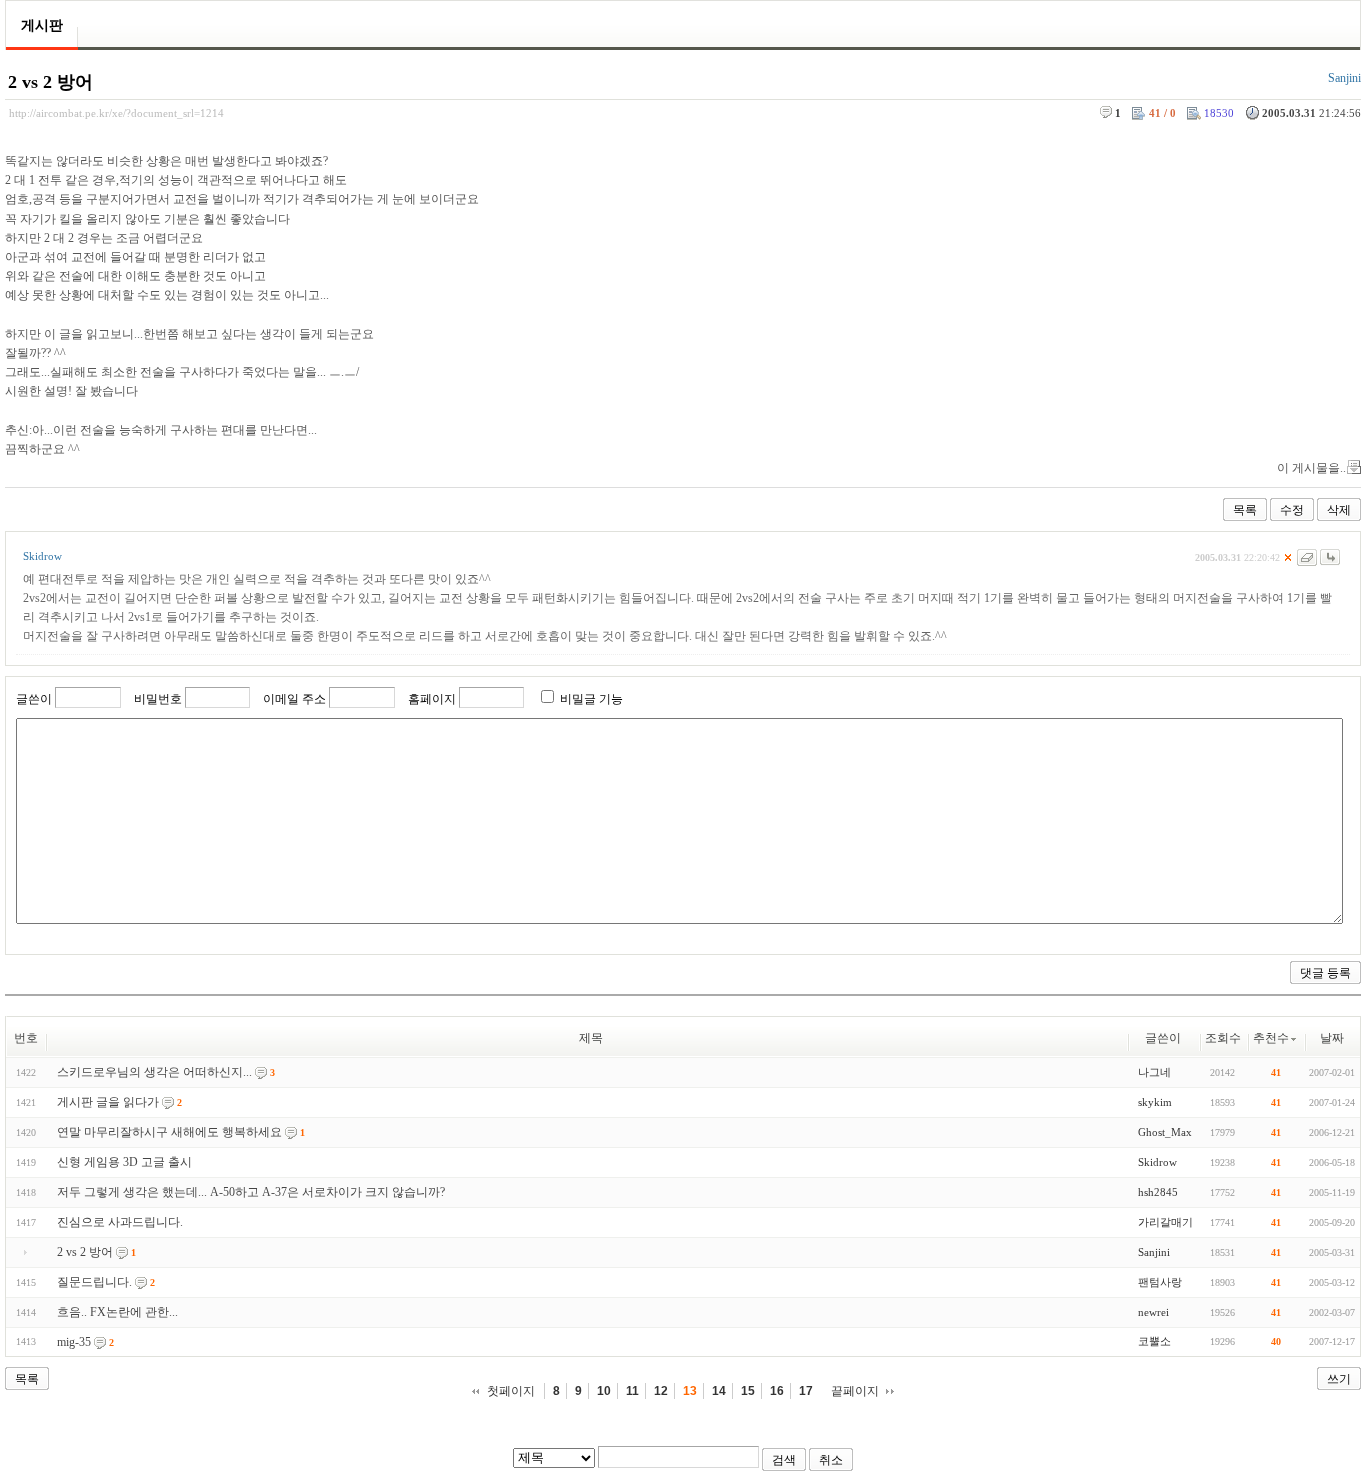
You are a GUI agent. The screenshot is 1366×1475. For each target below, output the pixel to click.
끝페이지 (855, 1391)
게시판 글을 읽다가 (108, 1102)
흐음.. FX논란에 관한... (117, 1312)
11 (632, 1391)
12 (661, 1391)
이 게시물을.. (1311, 468)
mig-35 (74, 1342)
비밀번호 (158, 699)
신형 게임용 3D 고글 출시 (124, 1162)
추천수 (1271, 1038)
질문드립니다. (94, 1282)
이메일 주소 (294, 699)
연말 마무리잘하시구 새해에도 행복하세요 (169, 1132)
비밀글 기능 (591, 699)
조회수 (1223, 1038)
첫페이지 (511, 1391)
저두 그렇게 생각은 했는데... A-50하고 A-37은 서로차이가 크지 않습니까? (251, 1192)
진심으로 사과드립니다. (120, 1222)
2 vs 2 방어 (50, 82)
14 (719, 1391)
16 (777, 1391)
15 (748, 1391)
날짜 (1332, 1038)
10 (604, 1391)
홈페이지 (432, 699)
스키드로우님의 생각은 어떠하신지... (154, 1072)
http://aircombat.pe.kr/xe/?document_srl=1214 (116, 113)
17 (806, 1391)
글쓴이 (34, 699)
